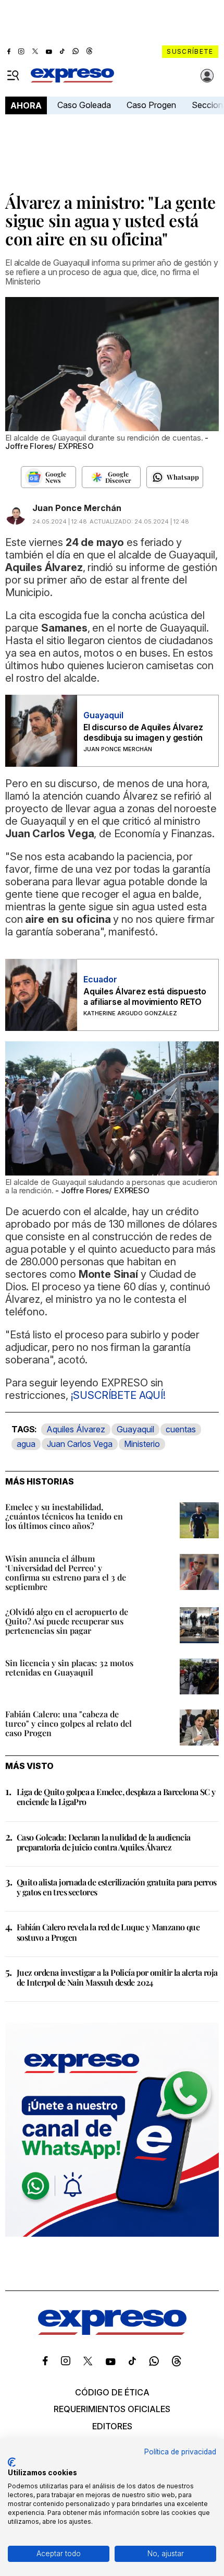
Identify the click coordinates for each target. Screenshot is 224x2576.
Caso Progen (151, 105)
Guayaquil (135, 1429)
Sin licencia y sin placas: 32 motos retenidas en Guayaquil (69, 1667)
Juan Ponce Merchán (77, 508)
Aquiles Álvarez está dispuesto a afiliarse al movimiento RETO (145, 996)
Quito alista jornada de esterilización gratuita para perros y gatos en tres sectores (117, 1887)
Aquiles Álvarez (76, 1429)
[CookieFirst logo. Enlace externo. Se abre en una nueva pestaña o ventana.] (12, 2462)
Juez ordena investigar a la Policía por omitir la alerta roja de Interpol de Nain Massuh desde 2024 (117, 1977)
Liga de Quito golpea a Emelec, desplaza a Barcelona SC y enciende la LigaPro (116, 1797)
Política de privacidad (180, 2452)
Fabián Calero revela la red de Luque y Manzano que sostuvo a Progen (108, 1932)
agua (26, 1444)
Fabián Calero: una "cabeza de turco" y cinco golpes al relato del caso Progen (69, 1723)
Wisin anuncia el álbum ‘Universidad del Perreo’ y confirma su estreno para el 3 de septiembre (66, 1572)
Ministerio (142, 1444)
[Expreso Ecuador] (112, 2332)
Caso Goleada (84, 105)
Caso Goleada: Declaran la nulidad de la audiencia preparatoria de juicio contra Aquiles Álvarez (104, 1842)
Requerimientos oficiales (112, 2409)
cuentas (181, 1429)
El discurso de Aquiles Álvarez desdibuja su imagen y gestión (143, 732)
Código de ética (112, 2392)
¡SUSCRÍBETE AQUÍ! (118, 1395)
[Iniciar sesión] (207, 76)
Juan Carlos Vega (80, 1444)
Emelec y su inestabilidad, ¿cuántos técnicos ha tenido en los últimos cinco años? (64, 1516)
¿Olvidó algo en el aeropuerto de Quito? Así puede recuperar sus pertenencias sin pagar (67, 1621)
